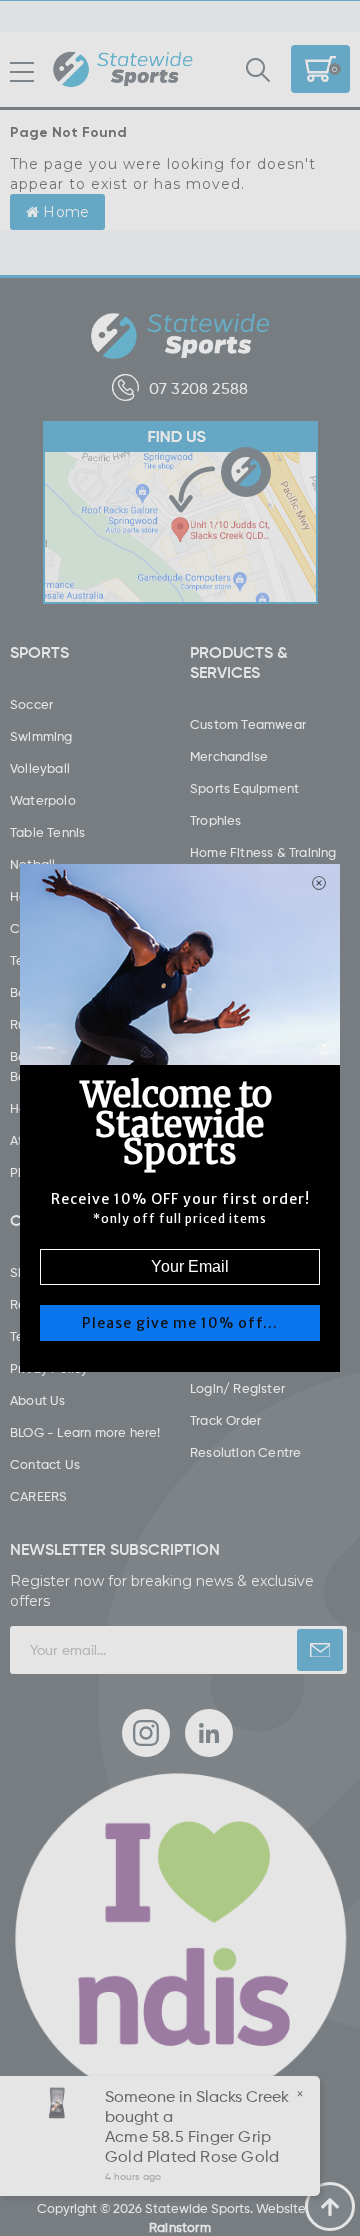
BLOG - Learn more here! (85, 1432)
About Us (38, 1400)
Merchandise (229, 756)
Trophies (216, 820)
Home (64, 212)
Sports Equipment (244, 788)
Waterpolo (43, 800)
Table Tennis (47, 832)
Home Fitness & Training (263, 852)
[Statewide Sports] (122, 70)
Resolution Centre (245, 1452)
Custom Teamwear (248, 724)
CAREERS (38, 1496)
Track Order (225, 1420)
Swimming (41, 736)
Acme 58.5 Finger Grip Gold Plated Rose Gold (192, 2146)
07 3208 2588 (198, 388)
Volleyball (40, 768)
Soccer (31, 704)
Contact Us (45, 1464)
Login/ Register (237, 1388)
